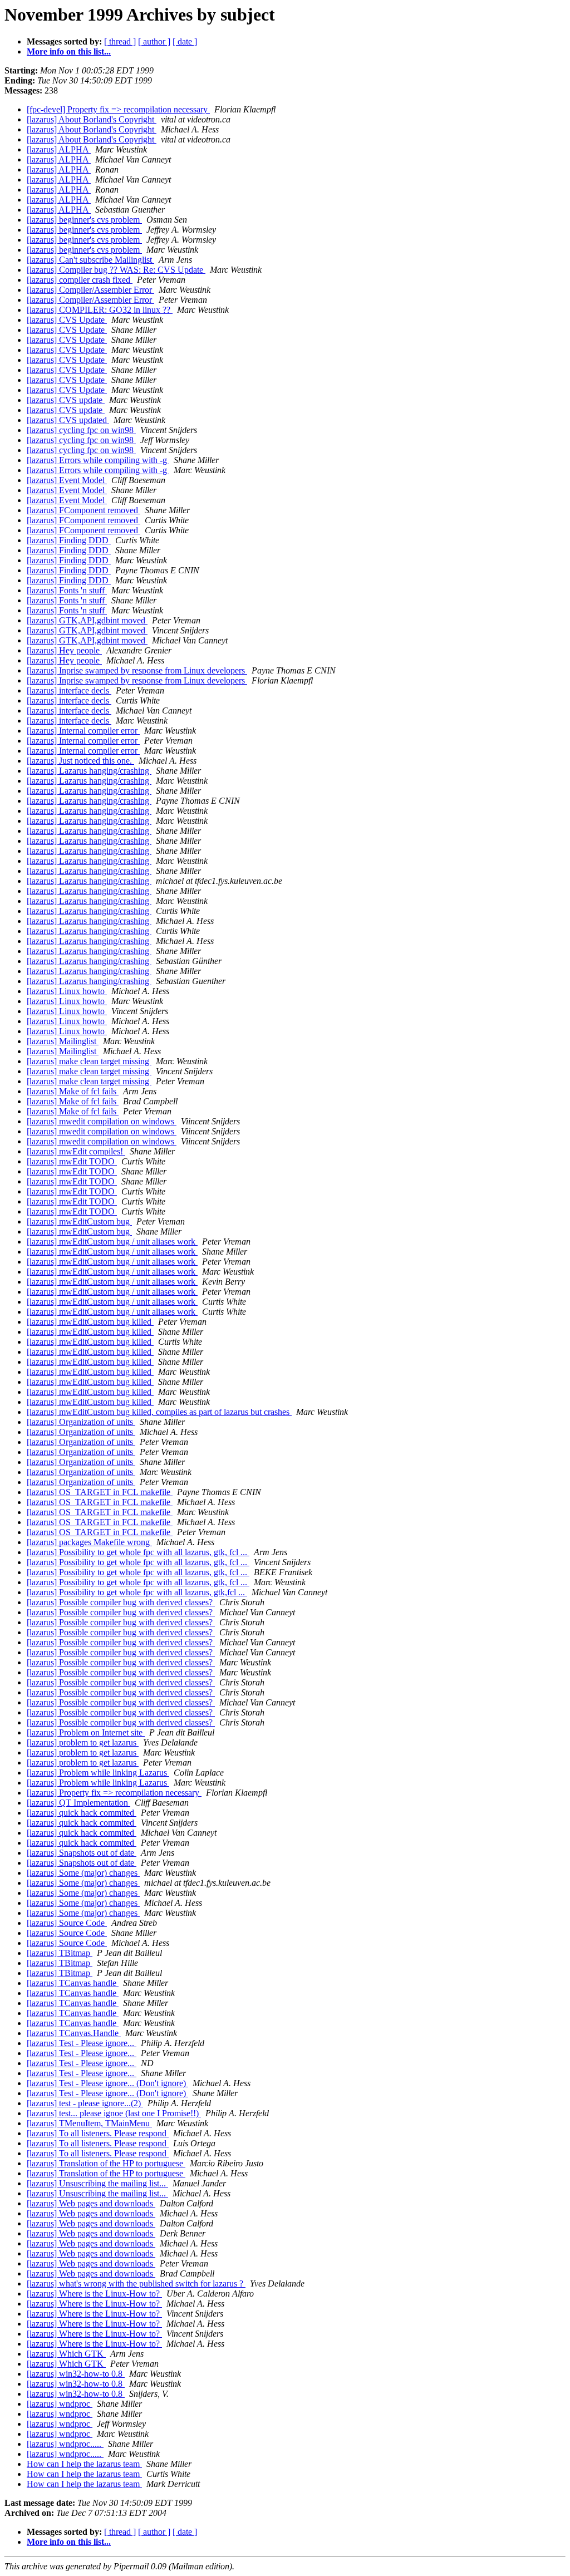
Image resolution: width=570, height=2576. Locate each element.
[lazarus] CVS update (66, 400)
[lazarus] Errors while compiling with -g (98, 460)
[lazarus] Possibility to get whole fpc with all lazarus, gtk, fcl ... (138, 1552)
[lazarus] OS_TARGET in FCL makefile (100, 1492)
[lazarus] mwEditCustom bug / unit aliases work (112, 1242)
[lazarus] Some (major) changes (83, 1873)
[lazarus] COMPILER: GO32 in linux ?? (100, 310)
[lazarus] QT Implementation (78, 1803)
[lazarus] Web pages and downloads (91, 2203)
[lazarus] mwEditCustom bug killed (90, 1322)
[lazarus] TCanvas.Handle (74, 2033)
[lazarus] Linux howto (67, 991)
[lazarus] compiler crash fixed (80, 280)
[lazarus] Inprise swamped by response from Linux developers (137, 670)
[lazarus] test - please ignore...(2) (85, 2103)
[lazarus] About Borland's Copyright (92, 119)
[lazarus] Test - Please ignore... (82, 2043)
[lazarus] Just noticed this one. (80, 761)
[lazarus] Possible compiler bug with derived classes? (121, 1602)
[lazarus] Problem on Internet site (86, 1732)
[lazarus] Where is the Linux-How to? (94, 2294)
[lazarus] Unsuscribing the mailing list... (97, 2183)
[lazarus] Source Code (67, 1923)
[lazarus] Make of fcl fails (73, 1091)
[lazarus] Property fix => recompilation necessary (114, 1793)
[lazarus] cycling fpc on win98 (81, 430)
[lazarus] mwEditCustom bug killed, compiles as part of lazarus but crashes (159, 1412)
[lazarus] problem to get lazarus (83, 1742)
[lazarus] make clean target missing (89, 1061)
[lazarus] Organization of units (81, 1422)
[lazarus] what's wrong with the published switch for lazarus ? (136, 2284)
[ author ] (154, 41)
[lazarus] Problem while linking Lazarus (98, 1773)
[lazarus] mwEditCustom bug (79, 1221)
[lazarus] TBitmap (60, 1953)
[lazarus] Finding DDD (69, 540)
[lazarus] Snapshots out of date (82, 1853)
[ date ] (185, 41)
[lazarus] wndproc (60, 2404)
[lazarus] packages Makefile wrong (89, 1542)
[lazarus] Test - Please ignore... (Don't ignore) (107, 2083)
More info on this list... (69, 51)
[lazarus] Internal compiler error (83, 731)
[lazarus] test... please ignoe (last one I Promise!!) (114, 2113)
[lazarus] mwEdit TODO (72, 1161)
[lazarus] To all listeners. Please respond (98, 2133)
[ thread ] (120, 41)
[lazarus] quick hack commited (82, 1813)
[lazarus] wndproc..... (65, 2444)
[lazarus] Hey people (64, 650)
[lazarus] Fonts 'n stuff (67, 590)
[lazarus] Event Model (67, 480)
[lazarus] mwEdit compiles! (76, 1151)
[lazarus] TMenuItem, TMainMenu (89, 2123)
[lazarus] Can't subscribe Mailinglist (90, 260)
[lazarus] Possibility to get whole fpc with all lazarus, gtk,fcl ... (137, 1592)
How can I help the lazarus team (84, 2464)
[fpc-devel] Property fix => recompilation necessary (118, 109)
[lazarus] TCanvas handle (73, 1983)
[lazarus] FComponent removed (83, 510)
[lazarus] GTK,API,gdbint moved (87, 620)
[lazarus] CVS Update (67, 320)
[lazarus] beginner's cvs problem (84, 220)
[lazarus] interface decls (69, 690)
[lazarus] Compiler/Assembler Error (90, 290)
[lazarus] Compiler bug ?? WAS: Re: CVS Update (116, 270)
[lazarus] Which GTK (66, 2354)
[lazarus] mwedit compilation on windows (102, 1121)
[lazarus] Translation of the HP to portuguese (106, 2163)
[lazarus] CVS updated (68, 420)
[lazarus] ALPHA (59, 149)
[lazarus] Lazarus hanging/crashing (89, 771)
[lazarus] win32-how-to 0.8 (76, 2374)
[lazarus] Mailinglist (63, 1041)
